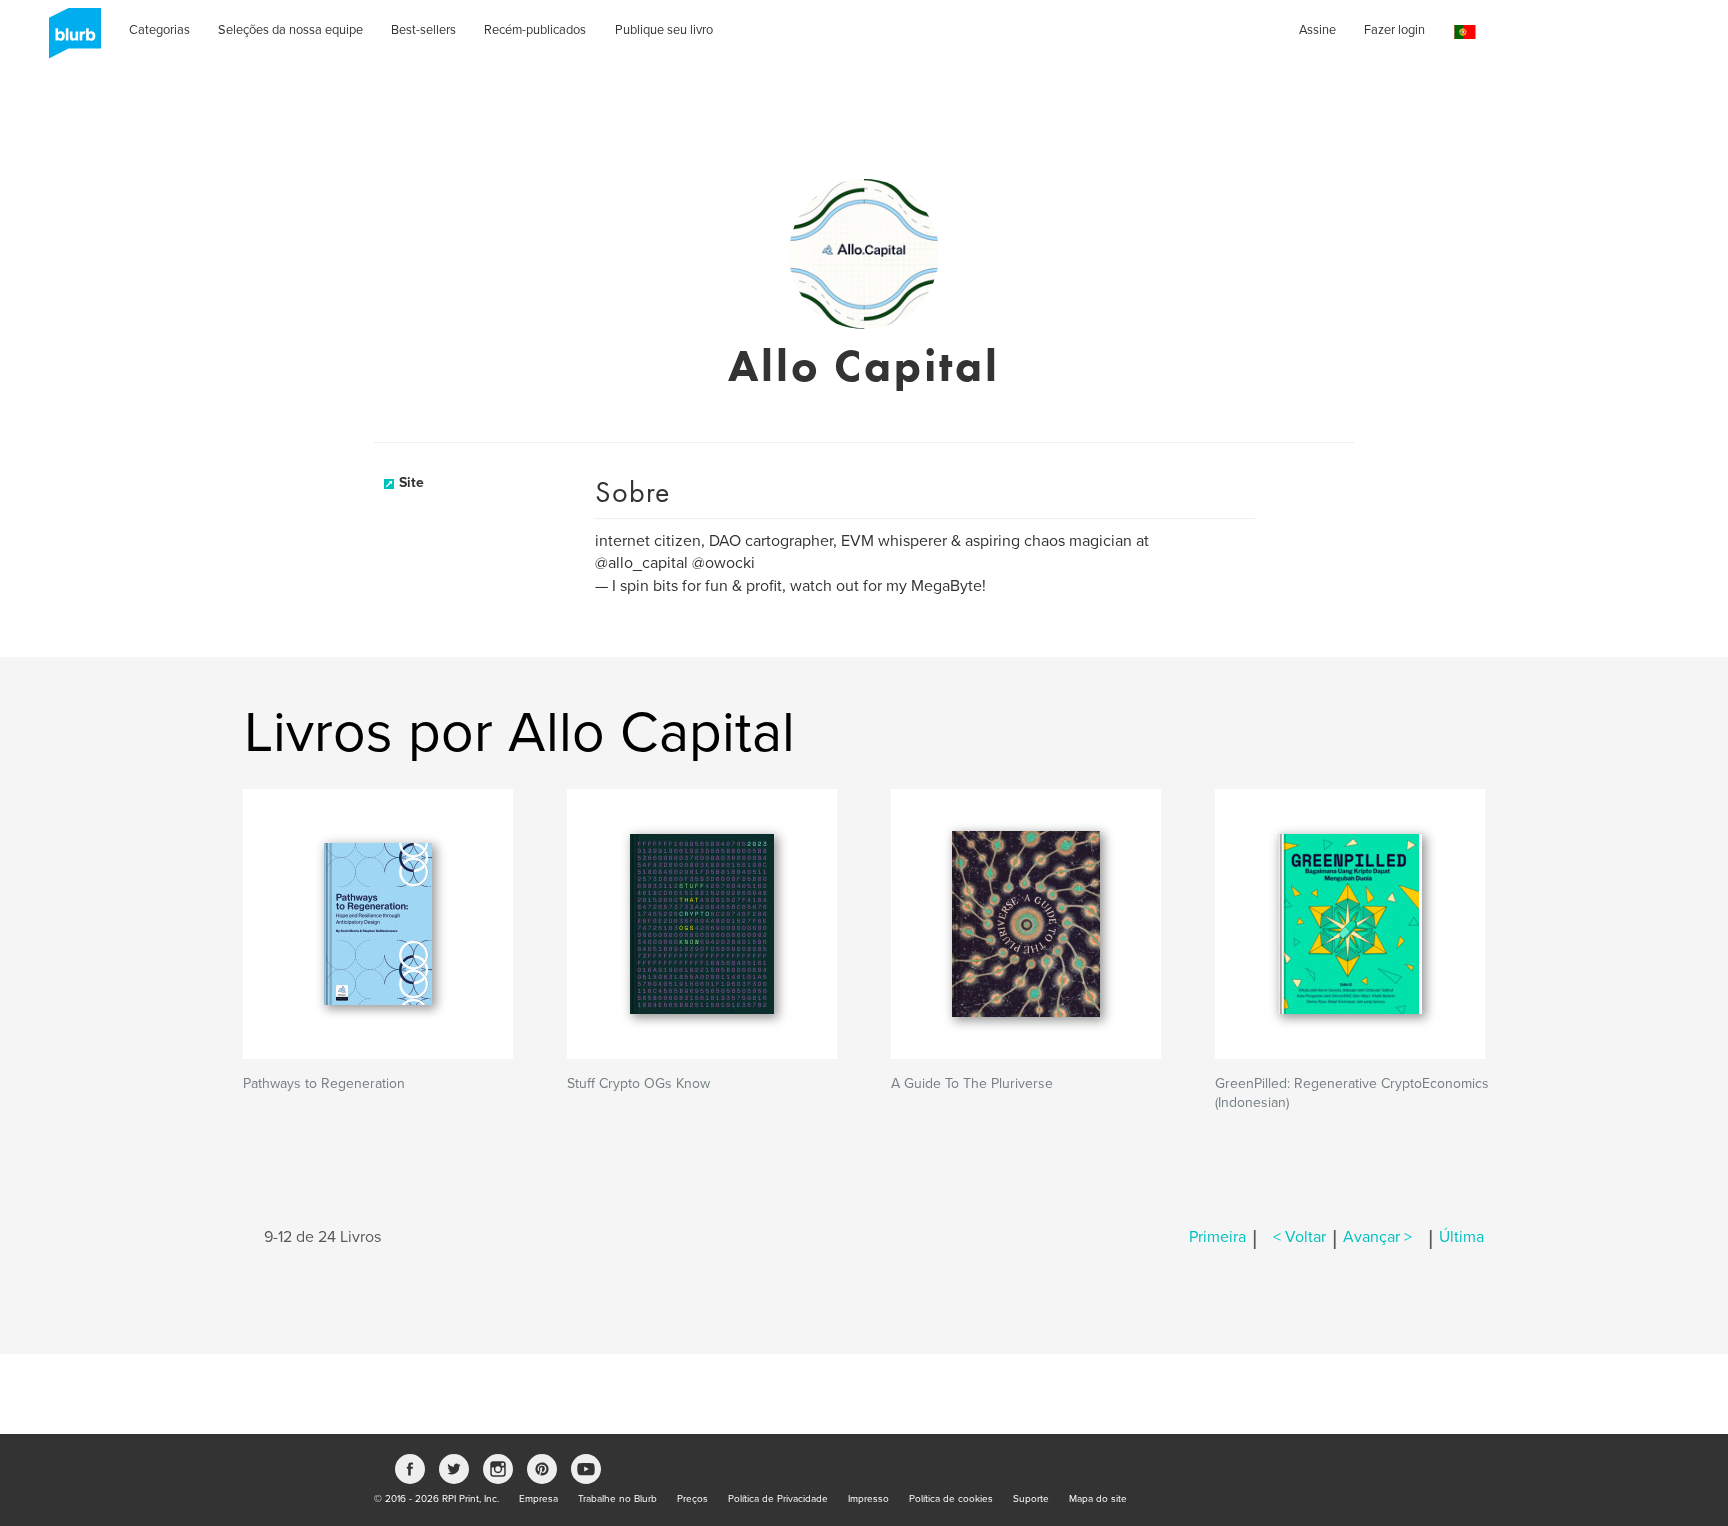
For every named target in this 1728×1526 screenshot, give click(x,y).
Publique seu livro (664, 30)
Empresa (538, 1499)
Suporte (1031, 1499)
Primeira (1217, 1237)
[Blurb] (69, 40)
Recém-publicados (535, 30)
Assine (1317, 30)
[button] (1465, 32)
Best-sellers (423, 30)
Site (411, 482)
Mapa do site (1098, 1499)
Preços (692, 1499)
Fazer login (1394, 30)
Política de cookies (951, 1499)
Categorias (159, 30)
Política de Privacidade (778, 1499)
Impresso (868, 1499)
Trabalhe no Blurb (617, 1499)
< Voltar (1299, 1237)
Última (1461, 1237)
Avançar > (1377, 1237)
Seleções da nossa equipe (290, 30)
